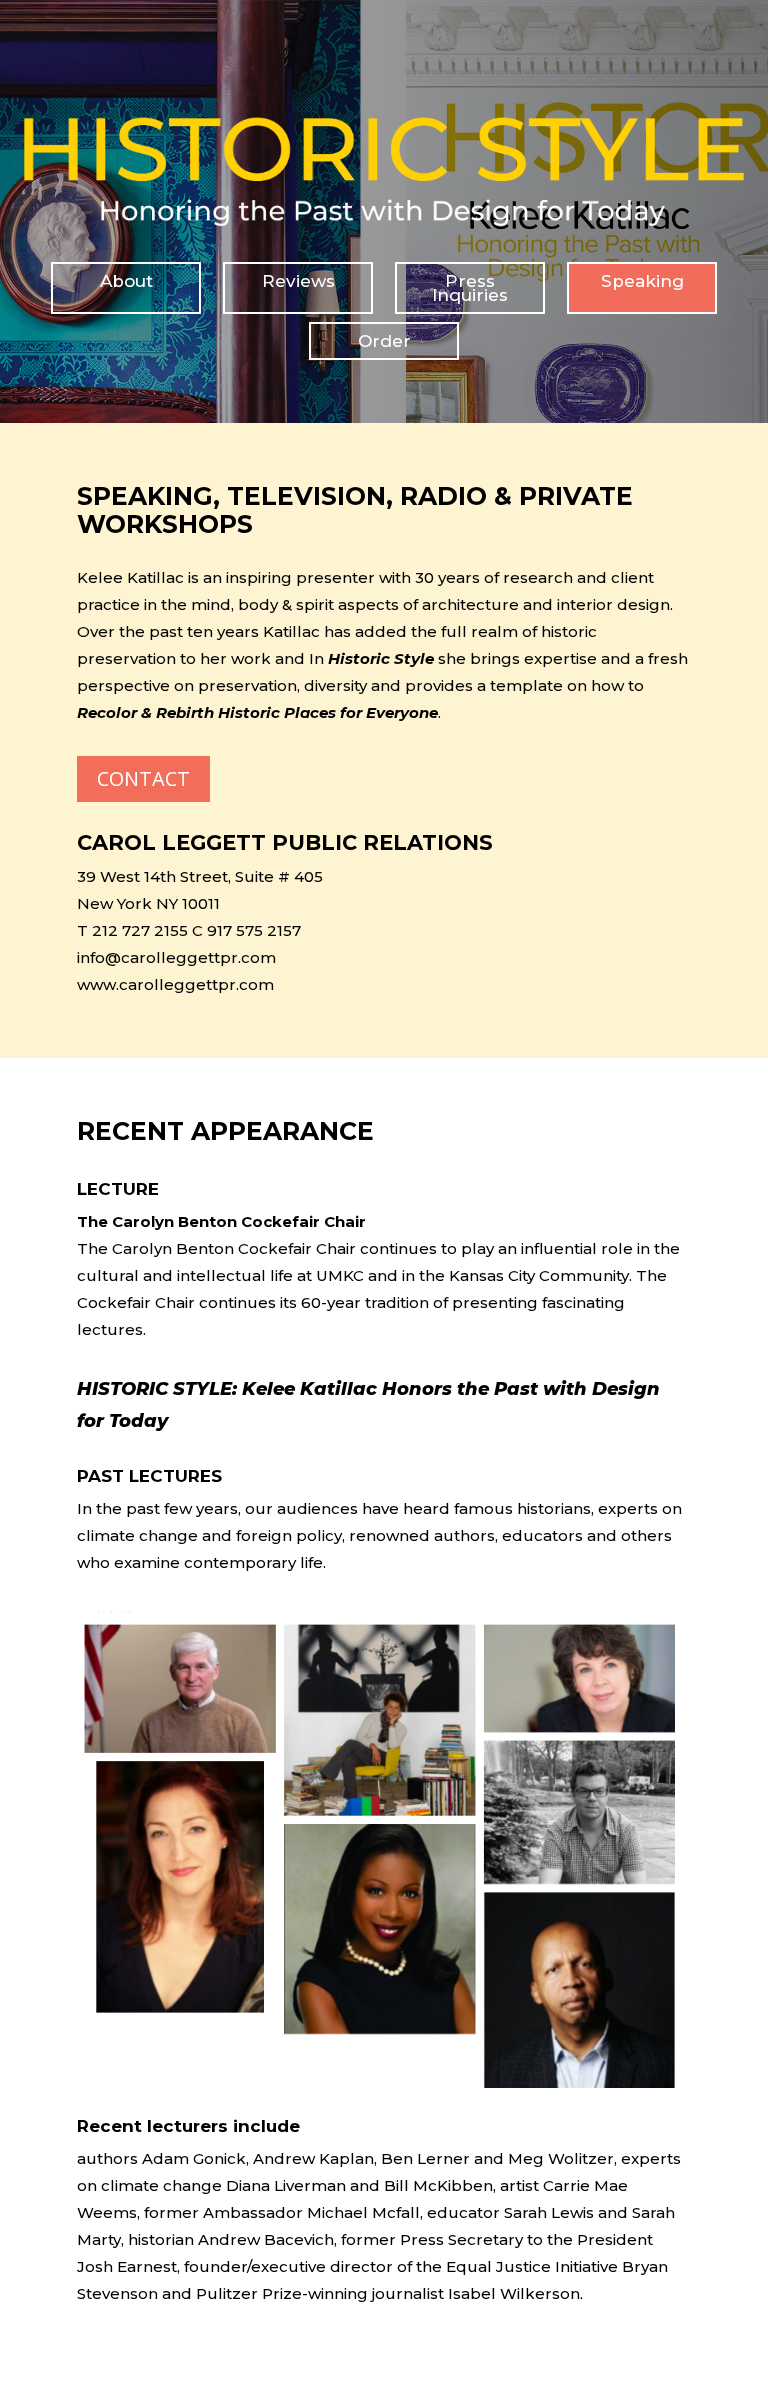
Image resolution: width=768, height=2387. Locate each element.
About (126, 281)
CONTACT (143, 778)
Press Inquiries (470, 288)
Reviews (298, 281)
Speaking (642, 281)
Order (384, 341)
